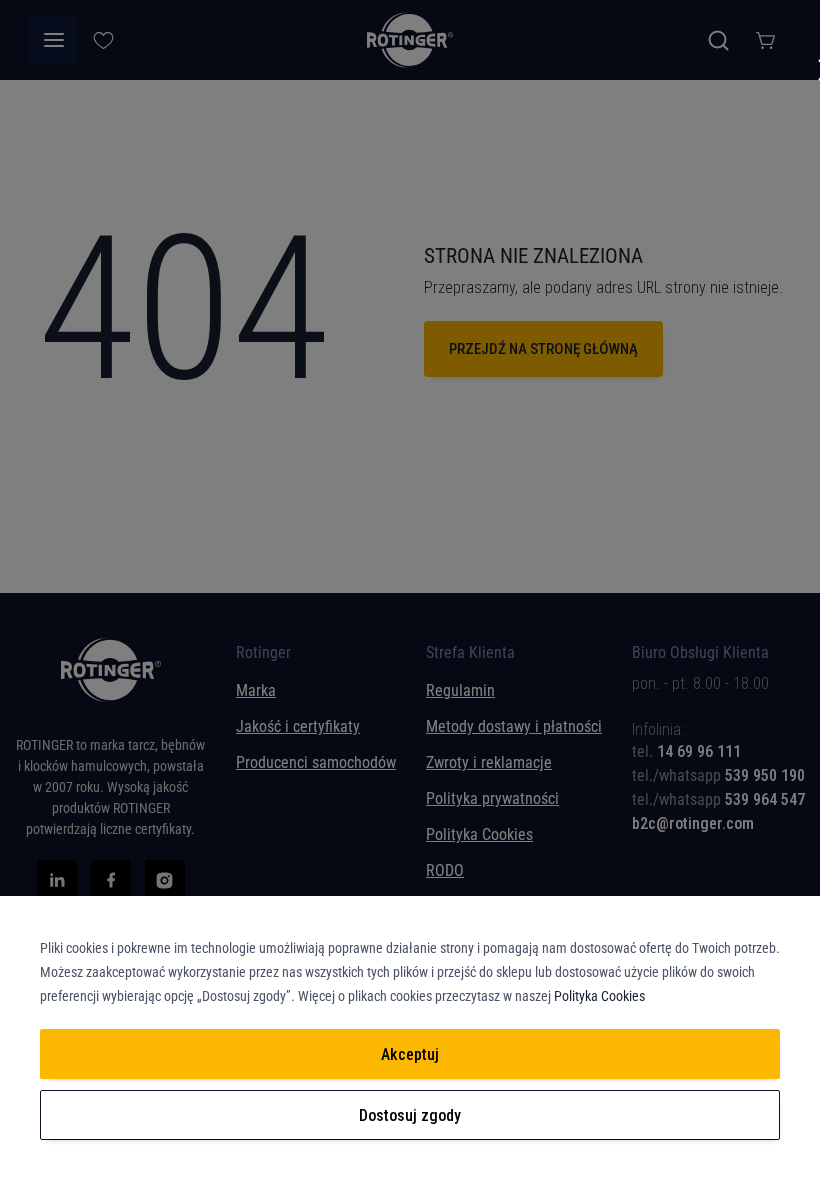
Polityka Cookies (599, 996)
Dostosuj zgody (410, 1115)
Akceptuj (410, 1054)
